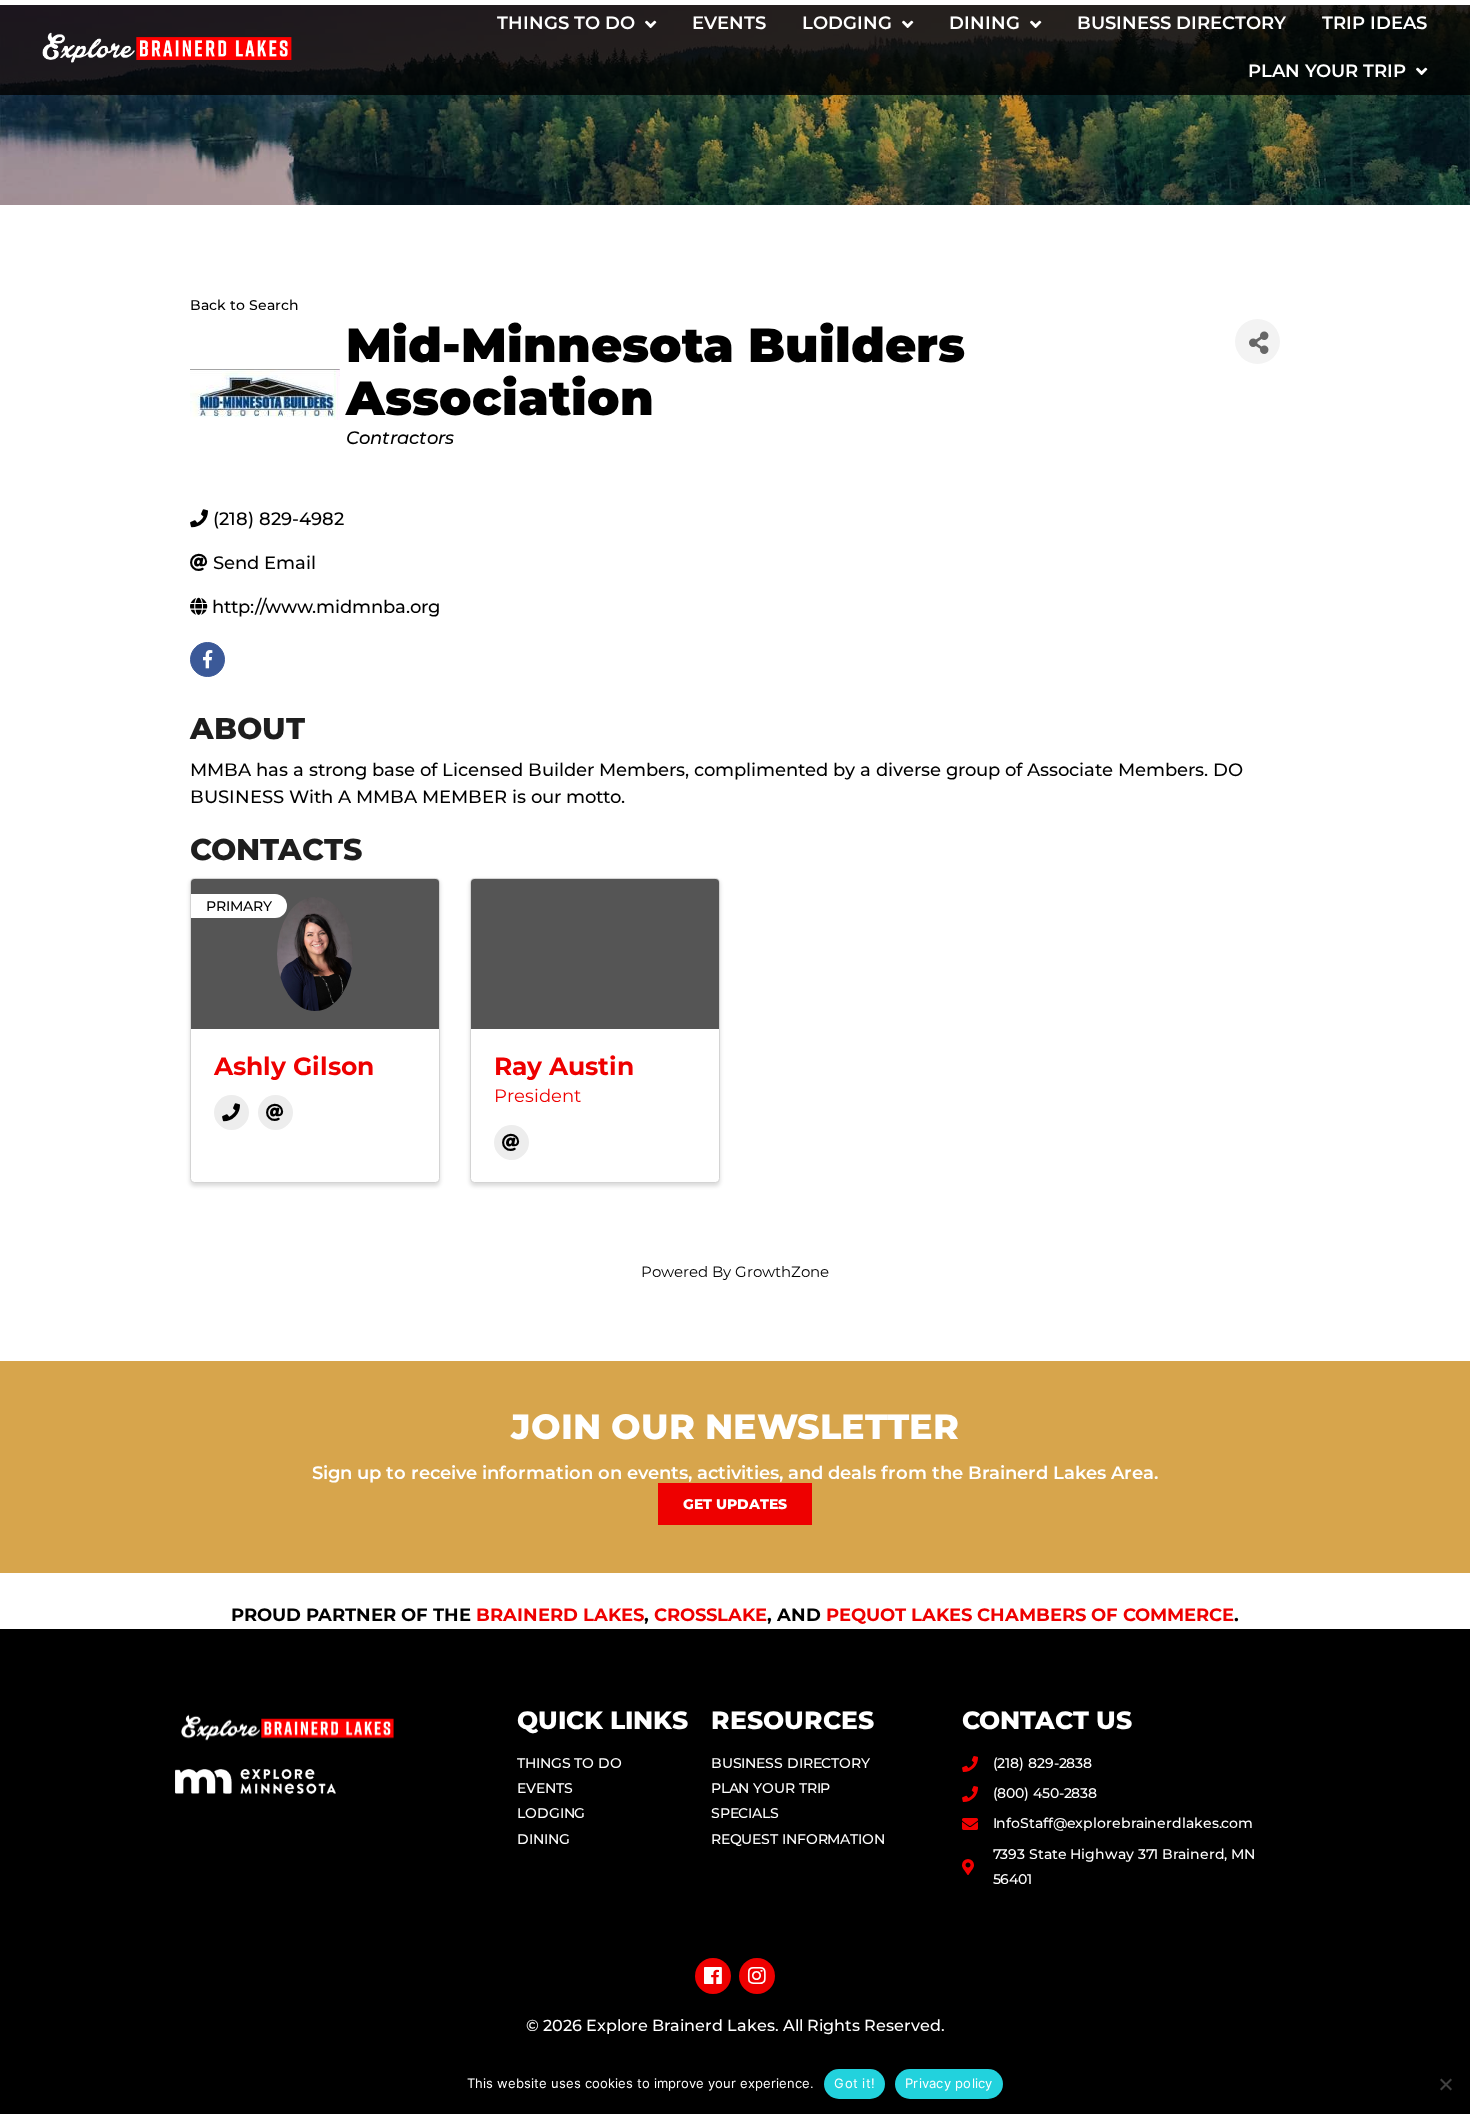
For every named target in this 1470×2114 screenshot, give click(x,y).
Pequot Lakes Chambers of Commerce (1030, 1615)
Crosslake (710, 1615)
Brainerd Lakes (560, 1615)
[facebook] (207, 659)
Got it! (854, 2083)
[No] (1445, 2084)
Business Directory (1181, 23)
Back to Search (244, 305)
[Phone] (231, 1112)
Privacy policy (949, 2083)
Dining (984, 23)
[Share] (1257, 341)
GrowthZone (782, 1271)
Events (729, 23)
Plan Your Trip (1327, 71)
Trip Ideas (1374, 23)
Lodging (847, 23)
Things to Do (566, 23)
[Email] (275, 1112)
